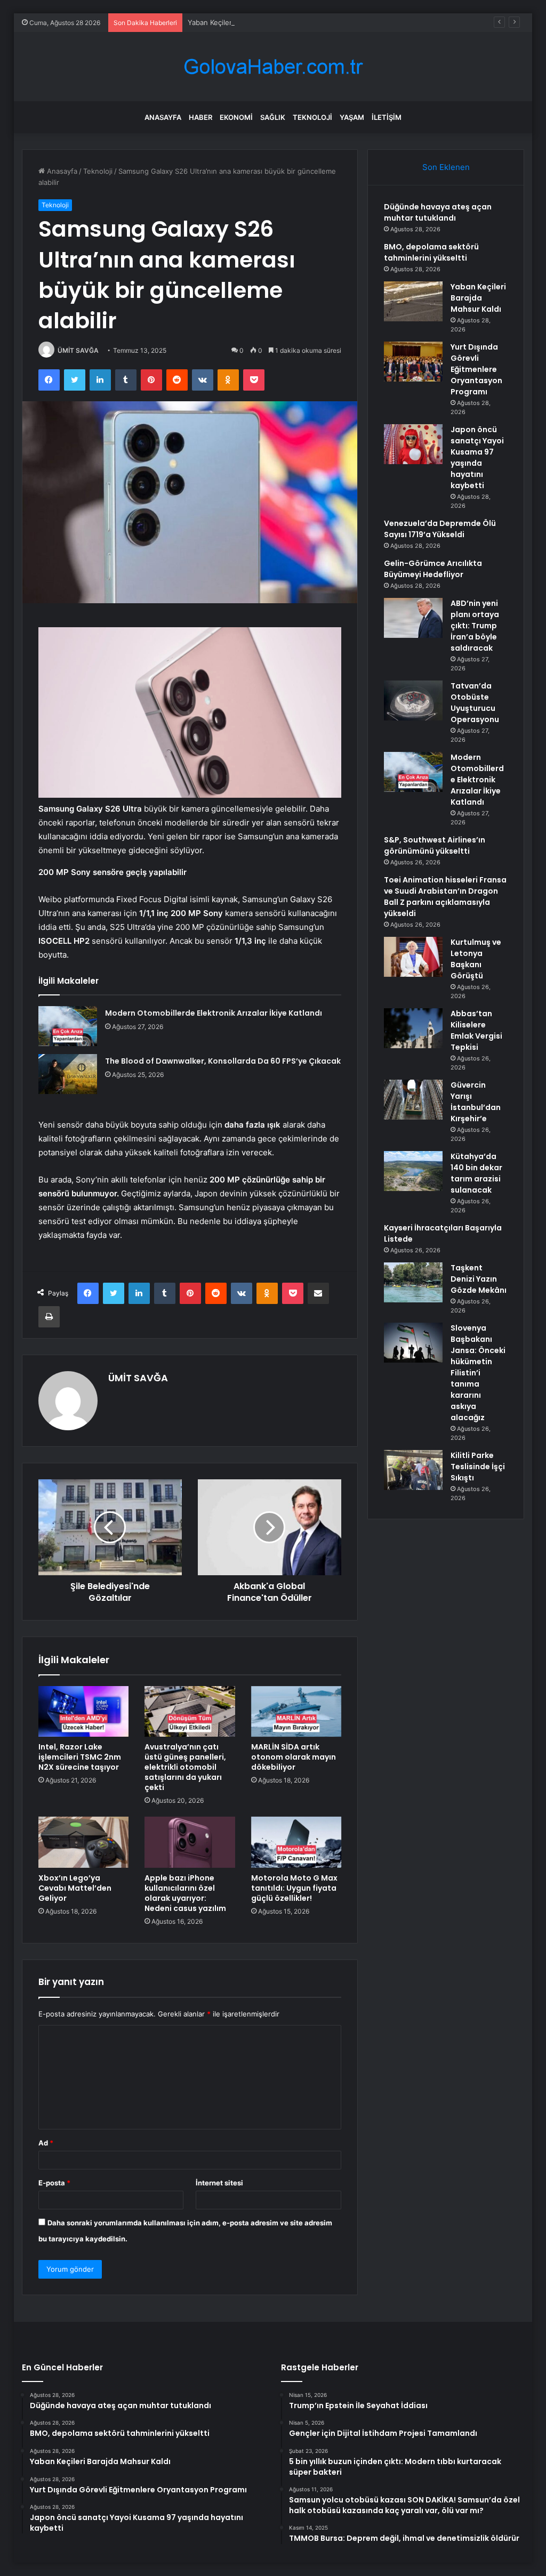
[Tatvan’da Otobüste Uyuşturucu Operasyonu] (413, 700)
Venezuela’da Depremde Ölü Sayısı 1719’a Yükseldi (440, 529)
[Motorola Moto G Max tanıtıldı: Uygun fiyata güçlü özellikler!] (296, 1842)
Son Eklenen (446, 167)
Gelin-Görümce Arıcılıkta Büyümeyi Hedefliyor (433, 569)
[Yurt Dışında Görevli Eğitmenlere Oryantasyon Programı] (413, 362)
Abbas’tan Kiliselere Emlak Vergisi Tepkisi (476, 1030)
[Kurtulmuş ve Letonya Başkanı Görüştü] (413, 957)
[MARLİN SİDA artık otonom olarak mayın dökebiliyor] (296, 1712)
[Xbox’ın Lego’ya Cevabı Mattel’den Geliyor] (84, 1842)
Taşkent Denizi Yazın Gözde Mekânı (479, 1279)
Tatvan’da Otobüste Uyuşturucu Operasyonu (475, 703)
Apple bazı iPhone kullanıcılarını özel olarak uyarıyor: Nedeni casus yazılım (185, 1893)
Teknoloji (312, 117)
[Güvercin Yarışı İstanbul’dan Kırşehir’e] (413, 1100)
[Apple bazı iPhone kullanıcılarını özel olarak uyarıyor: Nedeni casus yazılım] (190, 1842)
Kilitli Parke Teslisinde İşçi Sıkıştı (478, 1467)
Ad (46, 2143)
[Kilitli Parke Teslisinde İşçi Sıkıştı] (413, 1470)
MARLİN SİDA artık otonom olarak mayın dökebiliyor (294, 1757)
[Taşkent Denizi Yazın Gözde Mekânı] (413, 1282)
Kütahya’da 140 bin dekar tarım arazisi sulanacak (476, 1173)
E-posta (54, 2183)
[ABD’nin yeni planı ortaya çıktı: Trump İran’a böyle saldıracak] (413, 618)
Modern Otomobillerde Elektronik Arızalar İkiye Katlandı (214, 1013)
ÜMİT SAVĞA (78, 350)
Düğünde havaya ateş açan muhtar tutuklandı (438, 212)
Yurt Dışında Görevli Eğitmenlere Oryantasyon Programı (476, 369)
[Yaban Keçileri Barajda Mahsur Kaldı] (413, 301)
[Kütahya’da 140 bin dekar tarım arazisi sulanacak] (413, 1171)
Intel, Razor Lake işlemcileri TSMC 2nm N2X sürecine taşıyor (80, 1757)
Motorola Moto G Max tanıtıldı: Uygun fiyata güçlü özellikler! (294, 1888)
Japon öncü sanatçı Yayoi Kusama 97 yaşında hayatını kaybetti (477, 457)
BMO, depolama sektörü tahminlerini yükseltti (431, 252)
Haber (200, 117)
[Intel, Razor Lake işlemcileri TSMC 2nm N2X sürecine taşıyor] (84, 1712)
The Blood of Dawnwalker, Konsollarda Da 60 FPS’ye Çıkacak (223, 1061)
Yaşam (352, 117)
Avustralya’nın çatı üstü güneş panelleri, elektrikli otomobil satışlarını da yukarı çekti (185, 1767)
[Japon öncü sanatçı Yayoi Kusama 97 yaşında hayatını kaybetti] (413, 444)
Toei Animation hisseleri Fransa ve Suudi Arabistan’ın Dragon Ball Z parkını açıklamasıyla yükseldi (445, 897)
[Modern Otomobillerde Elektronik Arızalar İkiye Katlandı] (68, 1026)
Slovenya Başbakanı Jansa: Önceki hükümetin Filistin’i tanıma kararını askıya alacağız (478, 1373)
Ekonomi (236, 117)
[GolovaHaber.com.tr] (273, 67)
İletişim (387, 117)
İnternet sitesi (219, 2183)
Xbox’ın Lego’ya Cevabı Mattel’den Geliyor (75, 1888)
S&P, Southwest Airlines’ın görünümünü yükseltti (435, 845)
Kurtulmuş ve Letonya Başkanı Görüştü (476, 959)
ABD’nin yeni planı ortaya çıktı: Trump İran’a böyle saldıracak (475, 626)
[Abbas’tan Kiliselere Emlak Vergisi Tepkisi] (413, 1028)
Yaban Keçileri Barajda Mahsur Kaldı (246, 22)
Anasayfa (163, 117)
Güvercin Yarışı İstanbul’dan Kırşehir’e (476, 1102)
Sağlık (273, 117)
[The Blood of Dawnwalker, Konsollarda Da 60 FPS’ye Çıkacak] (68, 1074)
